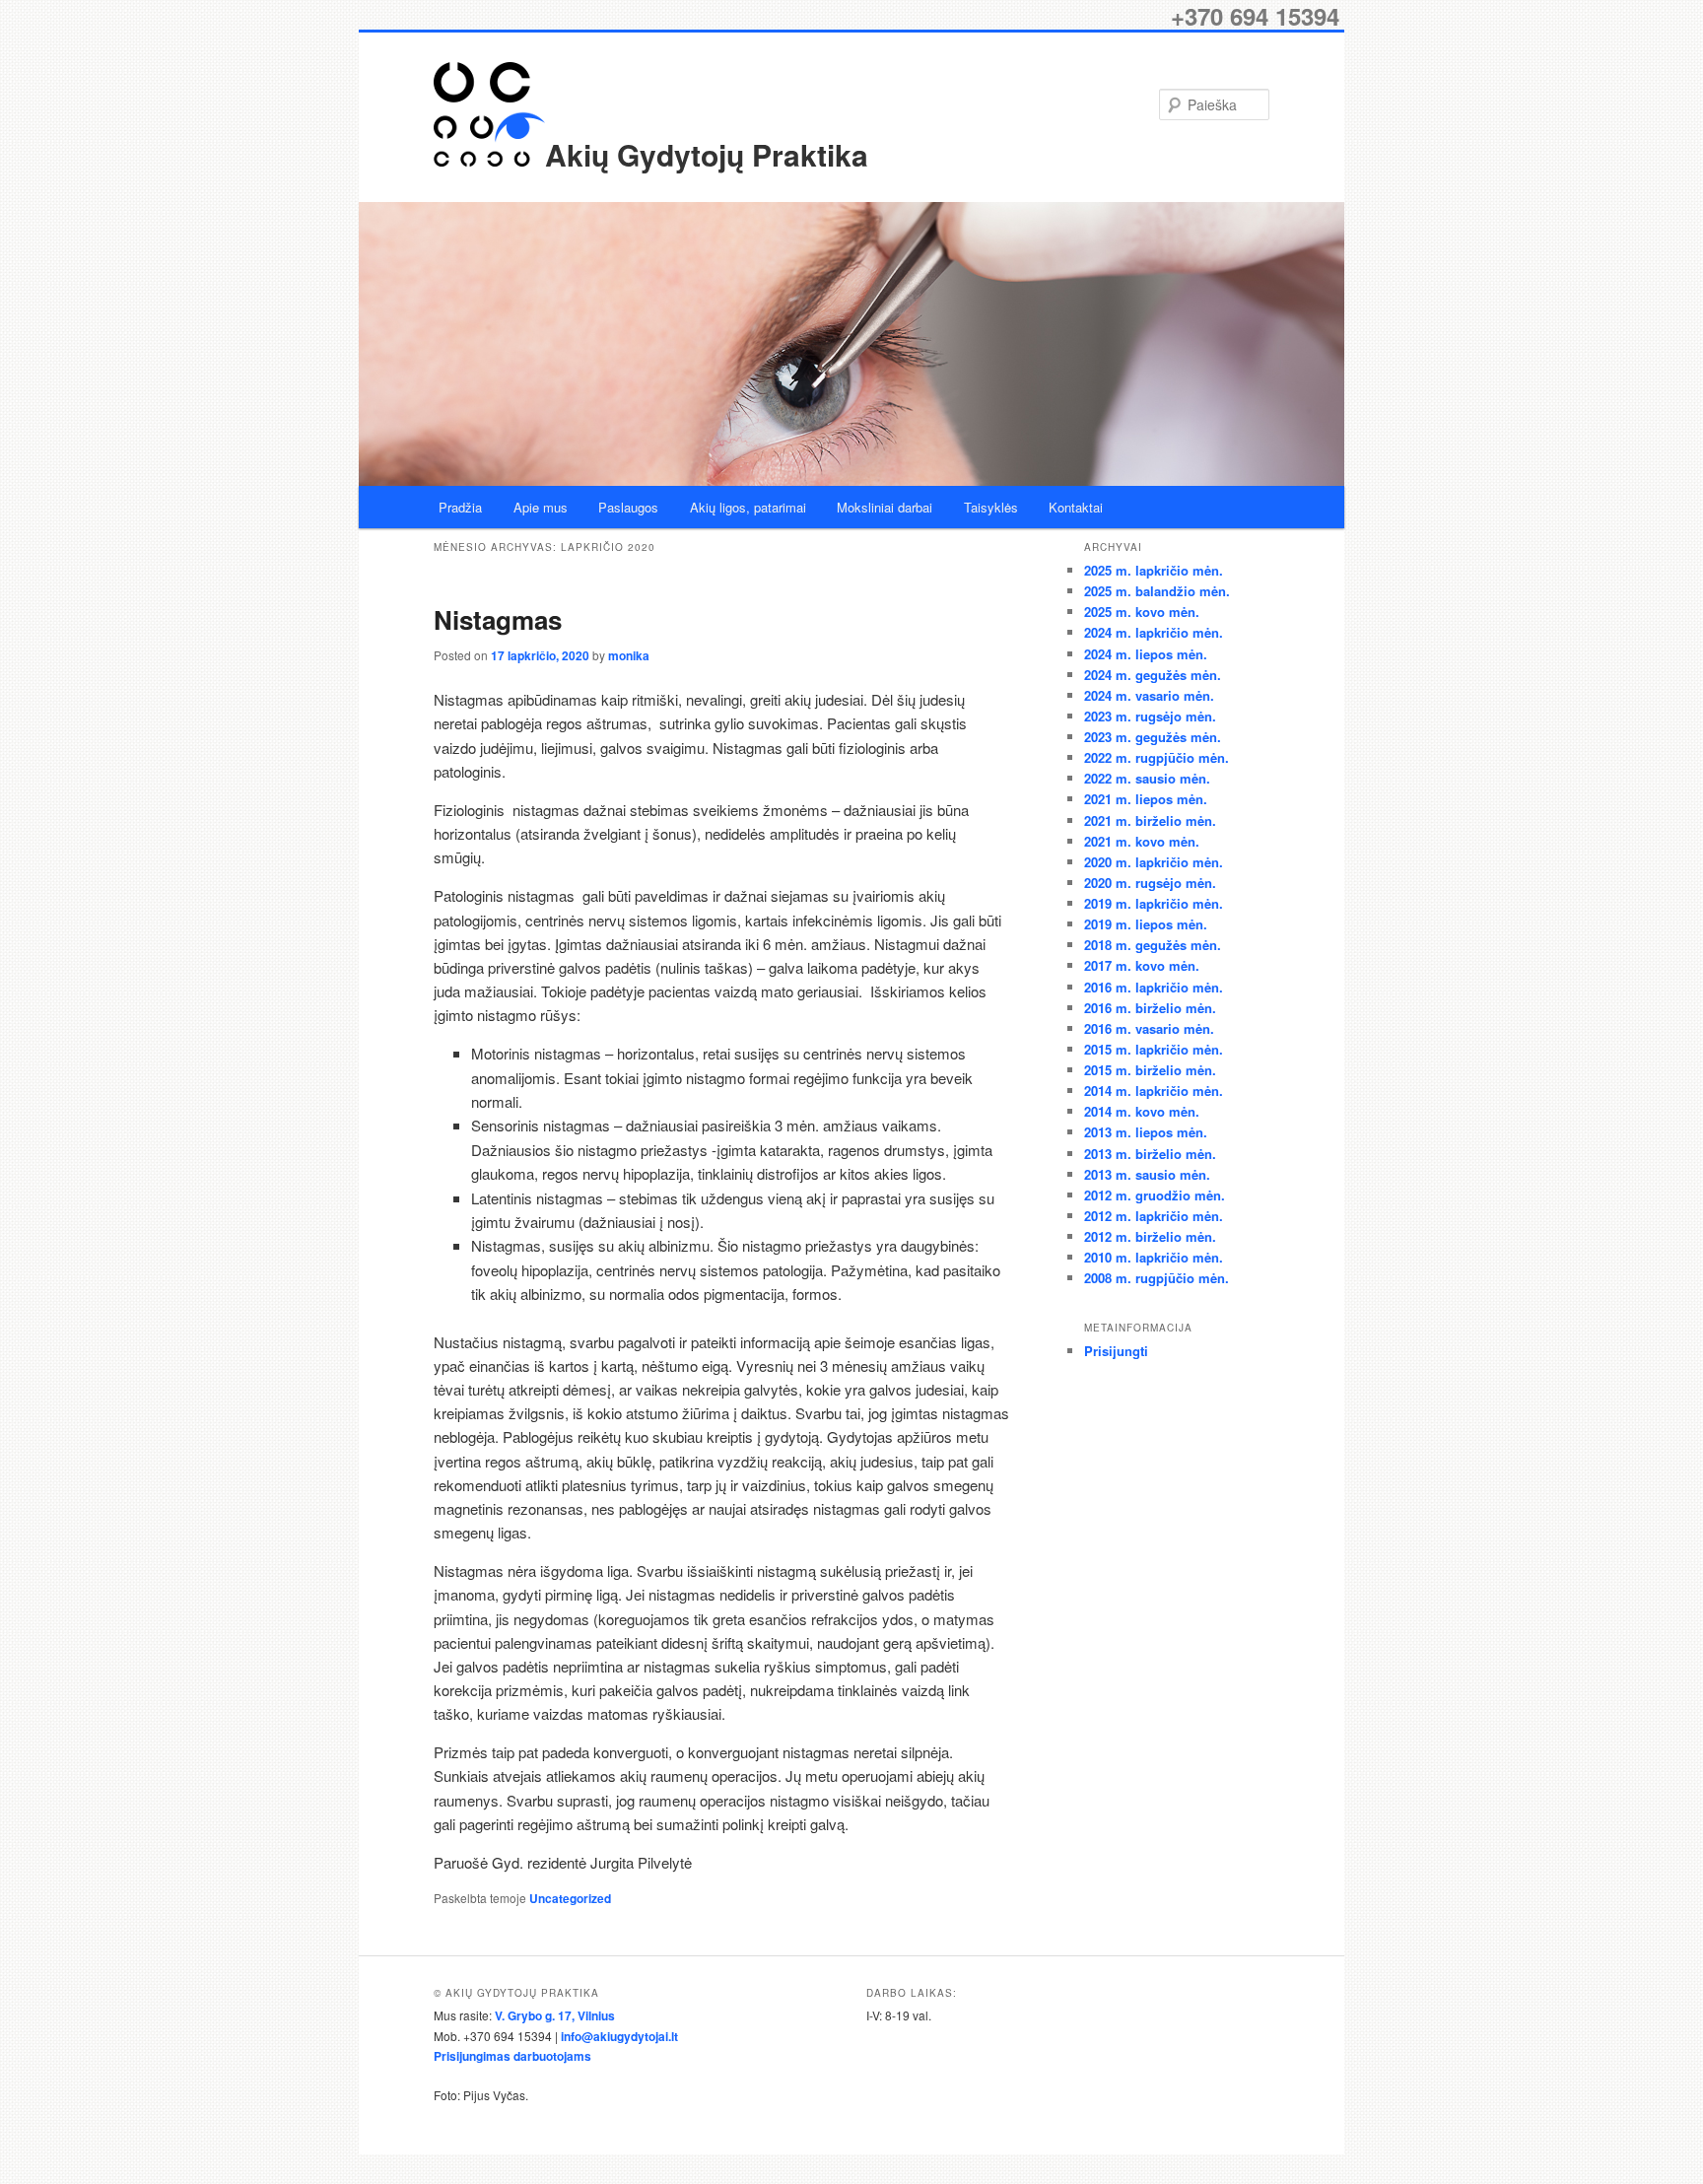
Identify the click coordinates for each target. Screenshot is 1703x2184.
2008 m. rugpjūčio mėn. (1157, 1278)
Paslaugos (628, 507)
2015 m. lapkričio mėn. (1154, 1049)
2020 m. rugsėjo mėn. (1150, 883)
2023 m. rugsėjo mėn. (1150, 716)
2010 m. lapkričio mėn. (1154, 1257)
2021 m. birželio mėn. (1150, 820)
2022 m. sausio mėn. (1147, 778)
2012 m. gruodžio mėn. (1155, 1195)
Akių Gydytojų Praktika (707, 154)
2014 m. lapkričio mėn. (1154, 1091)
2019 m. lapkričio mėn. (1154, 903)
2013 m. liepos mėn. (1146, 1132)
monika (629, 655)
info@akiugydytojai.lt (619, 2036)
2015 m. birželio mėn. (1150, 1070)
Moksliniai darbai (885, 507)
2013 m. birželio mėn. (1150, 1154)
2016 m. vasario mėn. (1149, 1028)
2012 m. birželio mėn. (1150, 1236)
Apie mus (541, 507)
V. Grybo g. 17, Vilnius (555, 2015)
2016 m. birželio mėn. (1150, 1008)
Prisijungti (1116, 1351)
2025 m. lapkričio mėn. (1154, 570)
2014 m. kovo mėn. (1142, 1111)
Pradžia (460, 507)
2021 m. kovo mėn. (1142, 841)
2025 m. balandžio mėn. (1157, 591)
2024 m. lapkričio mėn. (1154, 632)
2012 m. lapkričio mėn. (1154, 1216)
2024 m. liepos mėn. (1146, 654)
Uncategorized (570, 1898)
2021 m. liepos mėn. (1146, 799)
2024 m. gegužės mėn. (1153, 675)
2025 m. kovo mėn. (1142, 612)
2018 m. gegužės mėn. (1153, 945)
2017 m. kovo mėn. (1142, 965)
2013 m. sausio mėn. (1147, 1174)
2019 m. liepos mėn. (1146, 924)
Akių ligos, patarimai (748, 507)
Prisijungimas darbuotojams (512, 2056)
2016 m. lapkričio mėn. (1154, 987)
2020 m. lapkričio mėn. (1154, 862)
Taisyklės (991, 507)
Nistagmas (498, 619)
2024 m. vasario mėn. (1149, 695)
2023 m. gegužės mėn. (1153, 737)
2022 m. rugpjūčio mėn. (1157, 757)
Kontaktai (1076, 507)
